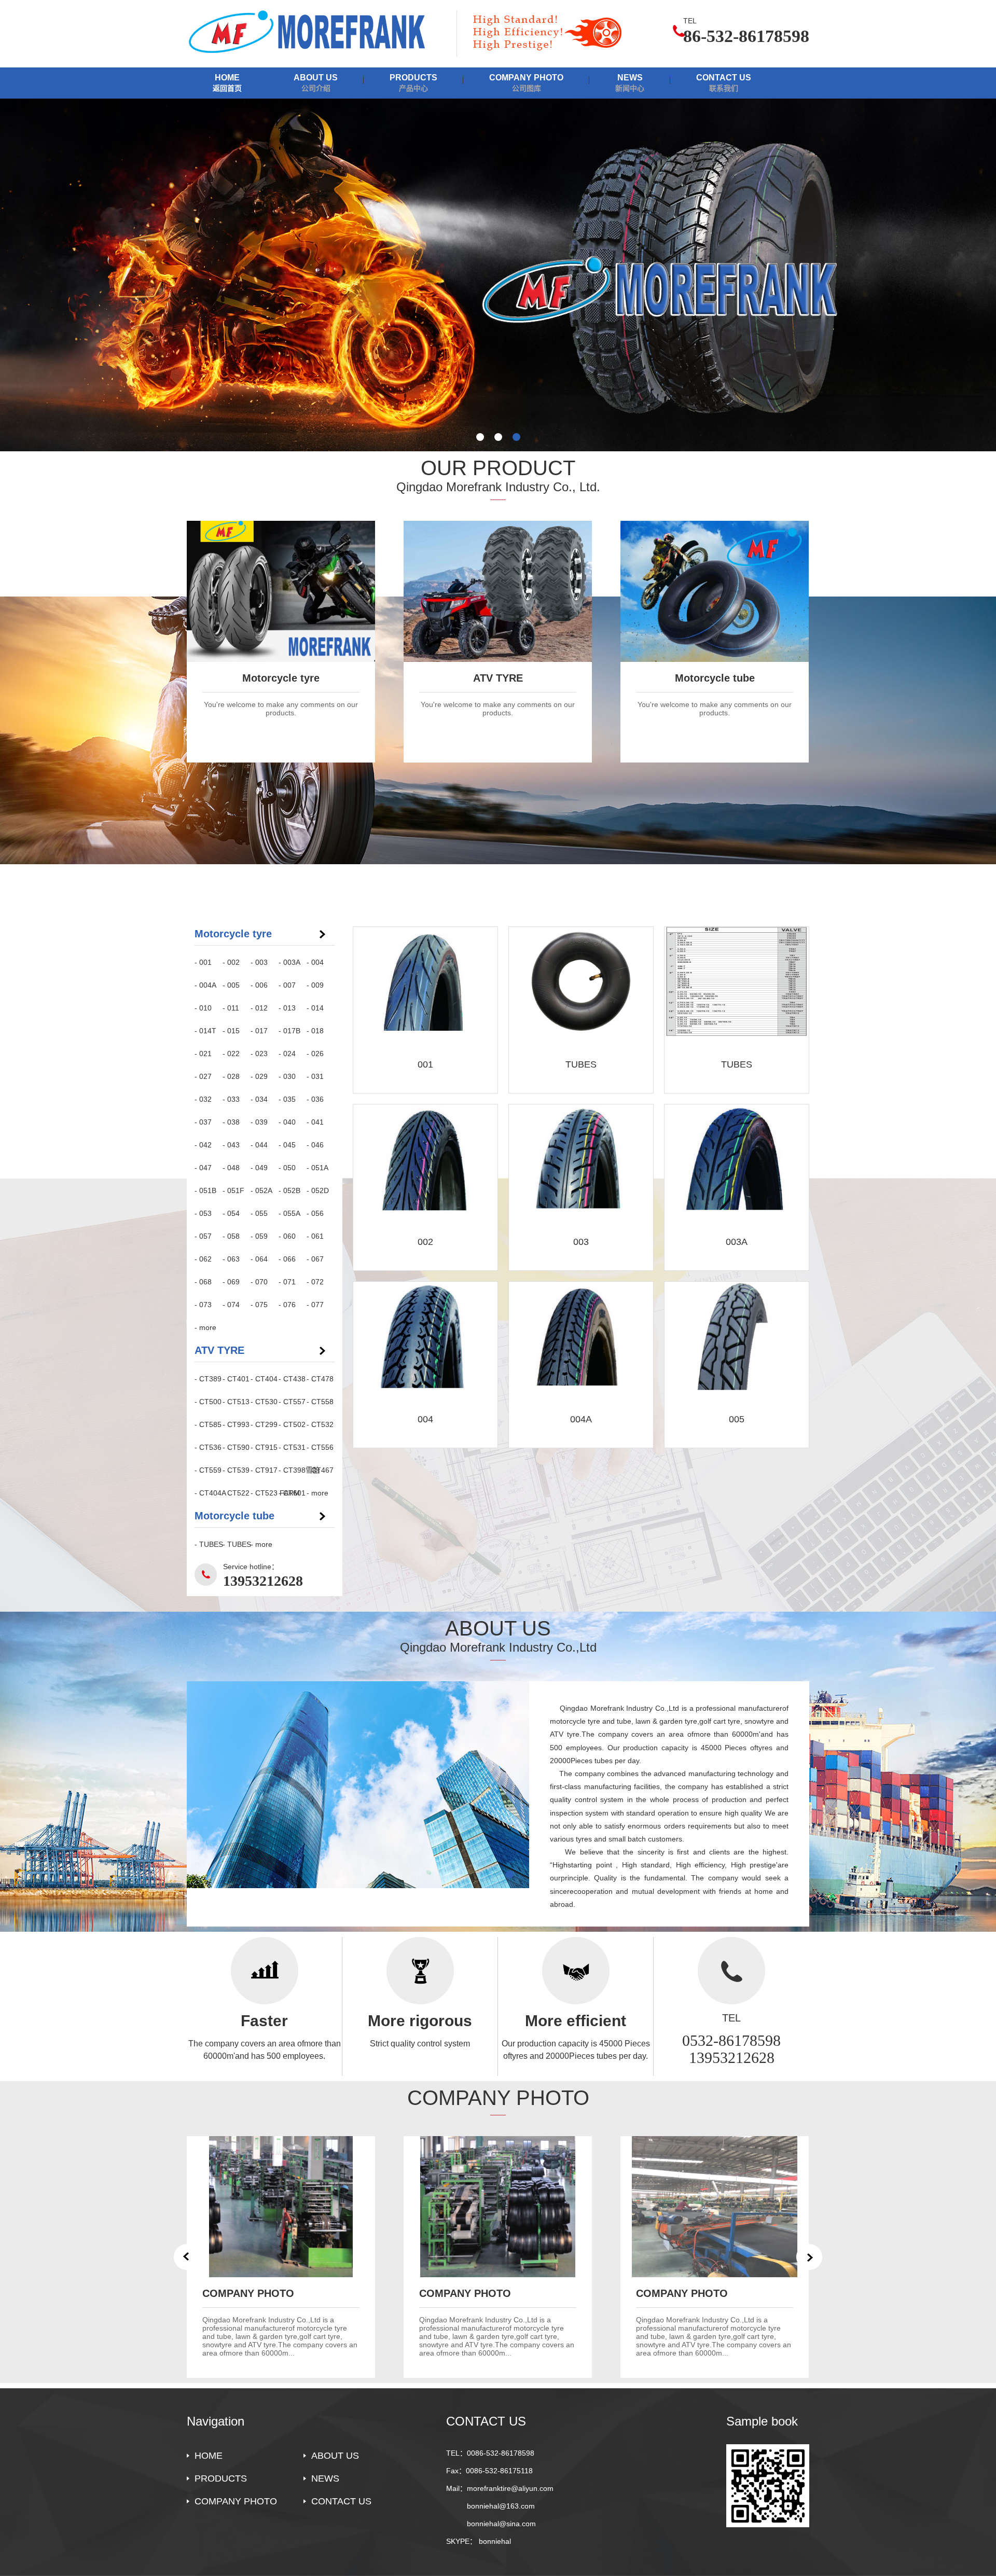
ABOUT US (316, 83)
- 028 (231, 1076)
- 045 (287, 1145)
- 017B (289, 1031)
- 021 (203, 1054)
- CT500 (208, 1402)
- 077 (315, 1305)
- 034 (259, 1099)
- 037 (203, 1122)
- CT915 (264, 1447)
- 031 (315, 1076)
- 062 (203, 1259)
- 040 (287, 1122)
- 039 (259, 1122)
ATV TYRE (219, 1350)
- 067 (315, 1259)
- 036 (315, 1099)
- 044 (259, 1145)
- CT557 (292, 1402)
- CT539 (236, 1470)
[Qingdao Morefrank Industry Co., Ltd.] (316, 32)
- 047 (203, 1168)
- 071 (287, 1282)
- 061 (315, 1236)
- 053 (203, 1213)
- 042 (203, 1145)
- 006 (259, 985)
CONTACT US (724, 83)
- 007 (287, 985)
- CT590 (236, 1447)
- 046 (315, 1145)
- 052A (261, 1190)
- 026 (315, 1054)
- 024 (287, 1054)
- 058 (231, 1236)
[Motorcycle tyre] (498, 275)
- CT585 (208, 1424)
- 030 (287, 1076)
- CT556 (320, 1447)
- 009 (315, 985)
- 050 (287, 1168)
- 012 (259, 1008)
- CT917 (264, 1470)
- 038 (231, 1122)
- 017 (259, 1031)
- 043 (231, 1145)
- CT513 (236, 1402)
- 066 (287, 1259)
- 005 (231, 985)
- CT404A (209, 1493)
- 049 (259, 1168)
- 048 (231, 1168)
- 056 (315, 1213)
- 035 (287, 1099)
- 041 (315, 1122)
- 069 (231, 1282)
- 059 (259, 1236)
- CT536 (208, 1447)
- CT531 (292, 1447)
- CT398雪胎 (293, 1470)
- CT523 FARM (265, 1493)
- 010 (203, 1008)
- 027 (203, 1076)
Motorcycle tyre (233, 934)
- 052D (318, 1190)
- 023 (259, 1054)
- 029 (259, 1076)
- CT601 (292, 1493)
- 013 (287, 1008)
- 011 (231, 1008)
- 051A (317, 1168)
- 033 (231, 1099)
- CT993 (236, 1424)
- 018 (315, 1031)
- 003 (259, 962)
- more (205, 1327)
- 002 (231, 962)
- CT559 (208, 1470)
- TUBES (209, 1544)
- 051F (233, 1190)
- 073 (203, 1305)
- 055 (259, 1213)
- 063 (231, 1259)
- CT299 (264, 1424)
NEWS (630, 83)
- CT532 (320, 1424)
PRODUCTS (413, 83)
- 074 (231, 1305)
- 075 (259, 1305)
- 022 (231, 1054)
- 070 (259, 1282)
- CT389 (208, 1379)
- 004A (205, 985)
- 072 (315, 1282)
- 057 (203, 1236)
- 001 (203, 962)
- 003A (289, 962)
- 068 (203, 1282)
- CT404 (264, 1379)
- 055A (289, 1213)
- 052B (289, 1190)
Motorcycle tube (234, 1516)
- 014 (315, 1008)
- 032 (203, 1099)
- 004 (315, 962)
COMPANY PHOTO (526, 83)
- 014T (205, 1031)
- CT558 (320, 1402)
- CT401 (236, 1379)
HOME (227, 83)
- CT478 (320, 1379)
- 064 (259, 1259)
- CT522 (236, 1493)
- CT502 (292, 1424)
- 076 (287, 1305)
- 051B (205, 1190)
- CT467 (320, 1470)
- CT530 (264, 1402)
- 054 (231, 1213)
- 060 (287, 1236)
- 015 (231, 1031)
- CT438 (292, 1379)
